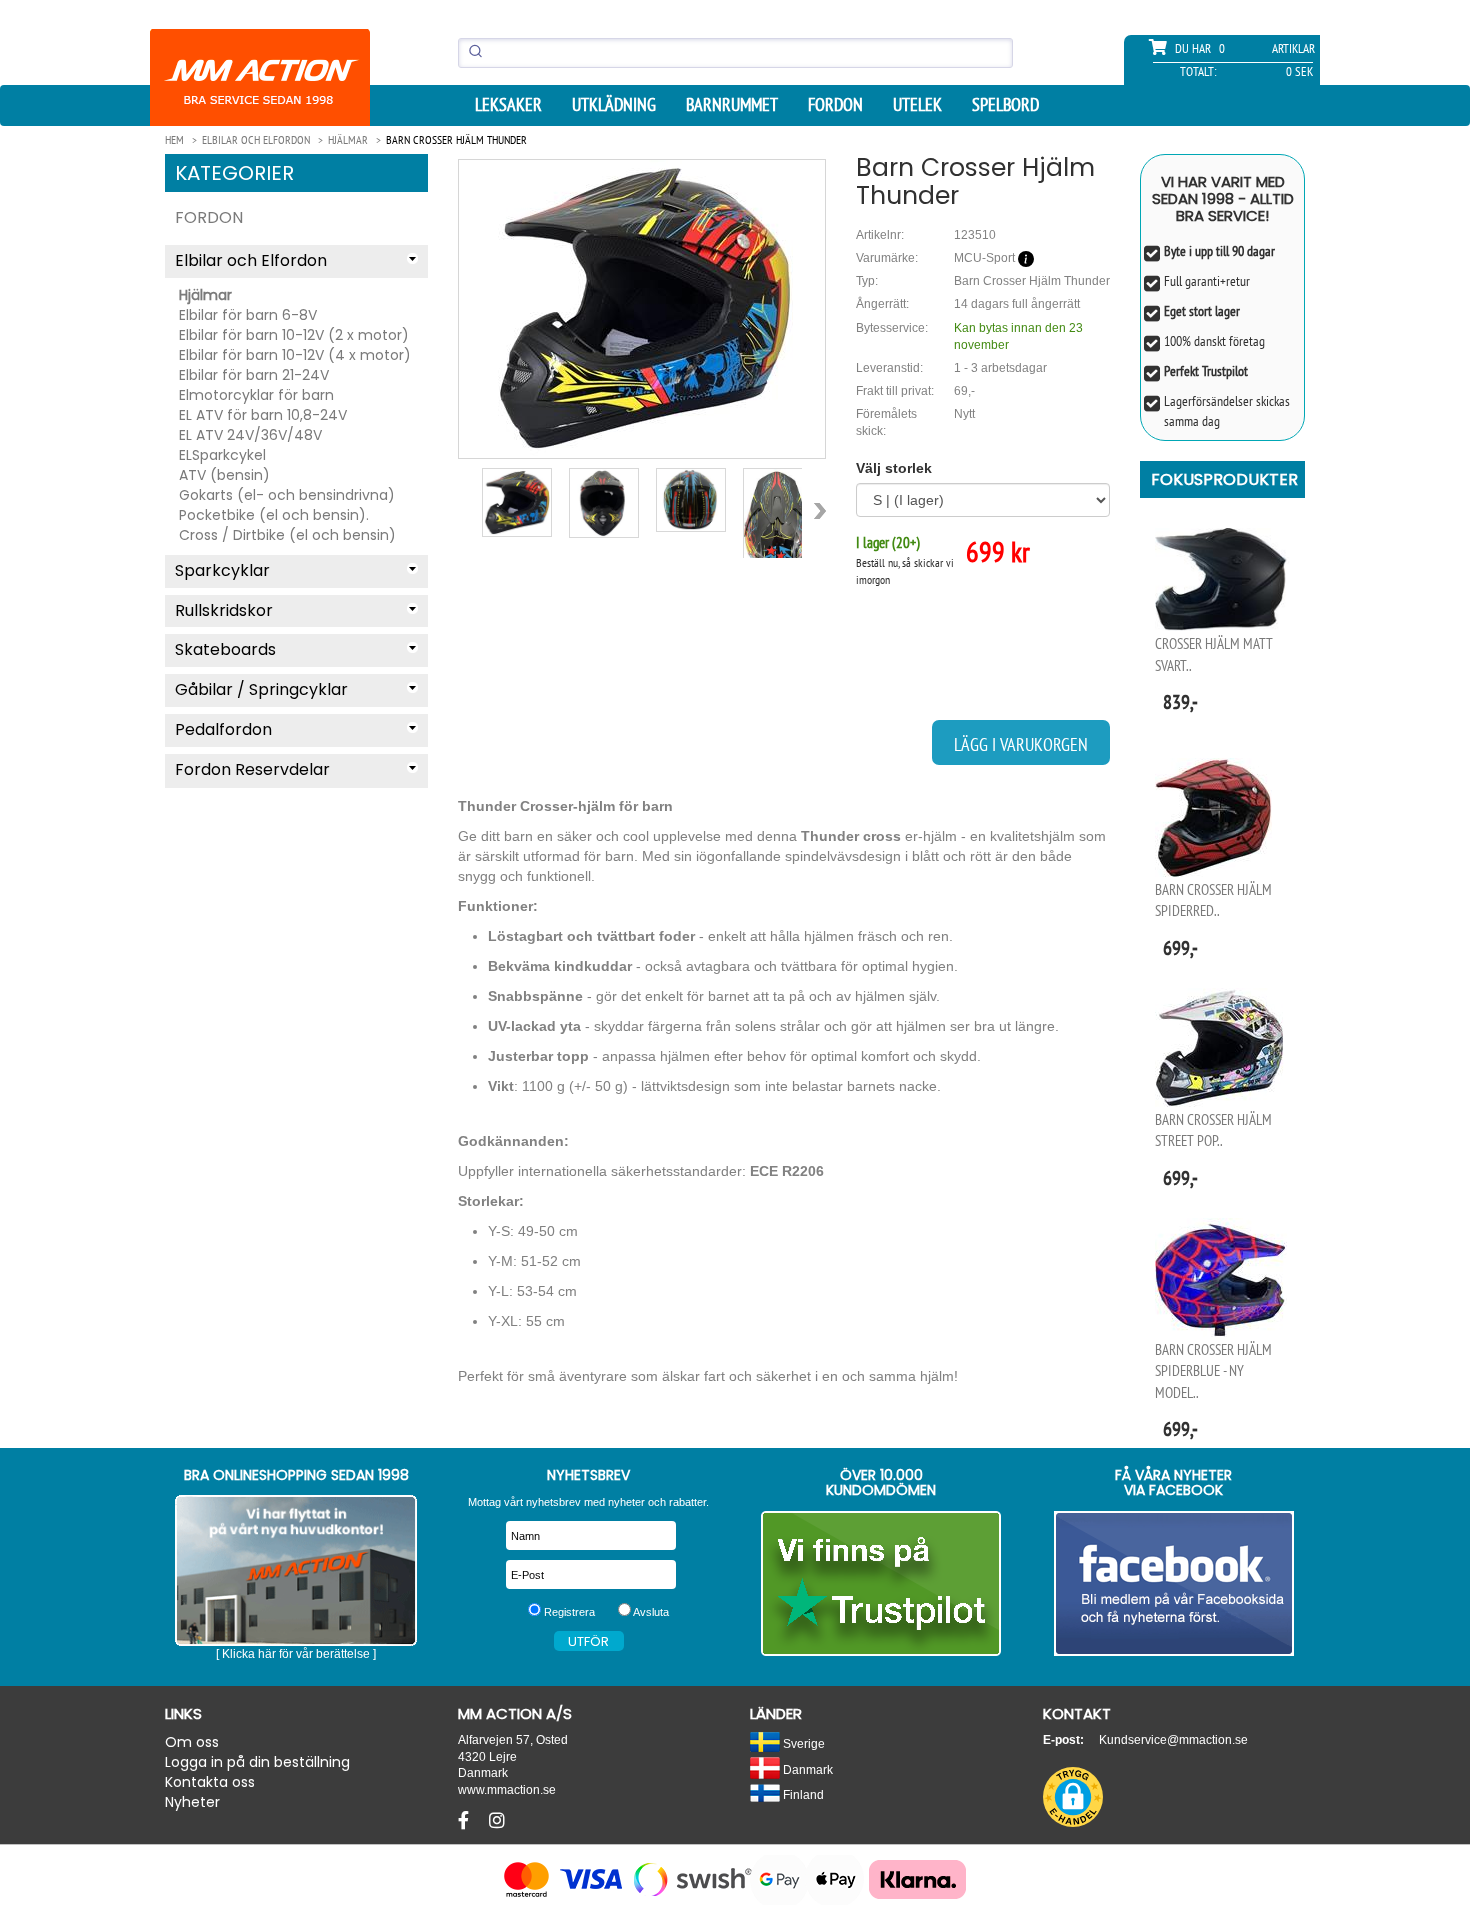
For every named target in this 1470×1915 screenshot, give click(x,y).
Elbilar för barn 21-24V (254, 375)
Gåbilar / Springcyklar (261, 689)
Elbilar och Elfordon (251, 260)
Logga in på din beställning (257, 1762)
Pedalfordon (223, 729)
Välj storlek (894, 468)
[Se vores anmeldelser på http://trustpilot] (881, 1583)
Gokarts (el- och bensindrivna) (287, 495)
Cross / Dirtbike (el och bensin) (287, 535)
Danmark (806, 1769)
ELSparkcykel (222, 455)
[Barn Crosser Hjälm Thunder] (642, 308)
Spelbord (1005, 105)
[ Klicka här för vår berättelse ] (296, 1654)
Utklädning (614, 105)
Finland (802, 1794)
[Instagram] (497, 1821)
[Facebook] (466, 1821)
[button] (1073, 1797)
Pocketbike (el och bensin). (274, 515)
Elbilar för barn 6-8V (248, 315)
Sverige (802, 1743)
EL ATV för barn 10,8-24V (263, 415)
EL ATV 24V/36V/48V (250, 435)
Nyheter (192, 1802)
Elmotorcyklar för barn (256, 395)
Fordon (835, 105)
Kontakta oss (210, 1782)
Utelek (917, 105)
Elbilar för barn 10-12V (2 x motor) (294, 335)
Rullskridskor (224, 610)
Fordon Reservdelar (252, 769)
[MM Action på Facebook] (1174, 1583)
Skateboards (225, 649)
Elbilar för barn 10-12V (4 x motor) (295, 355)
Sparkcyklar (222, 570)
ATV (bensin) (224, 475)
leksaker (508, 105)
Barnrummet (732, 105)
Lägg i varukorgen (1021, 744)
